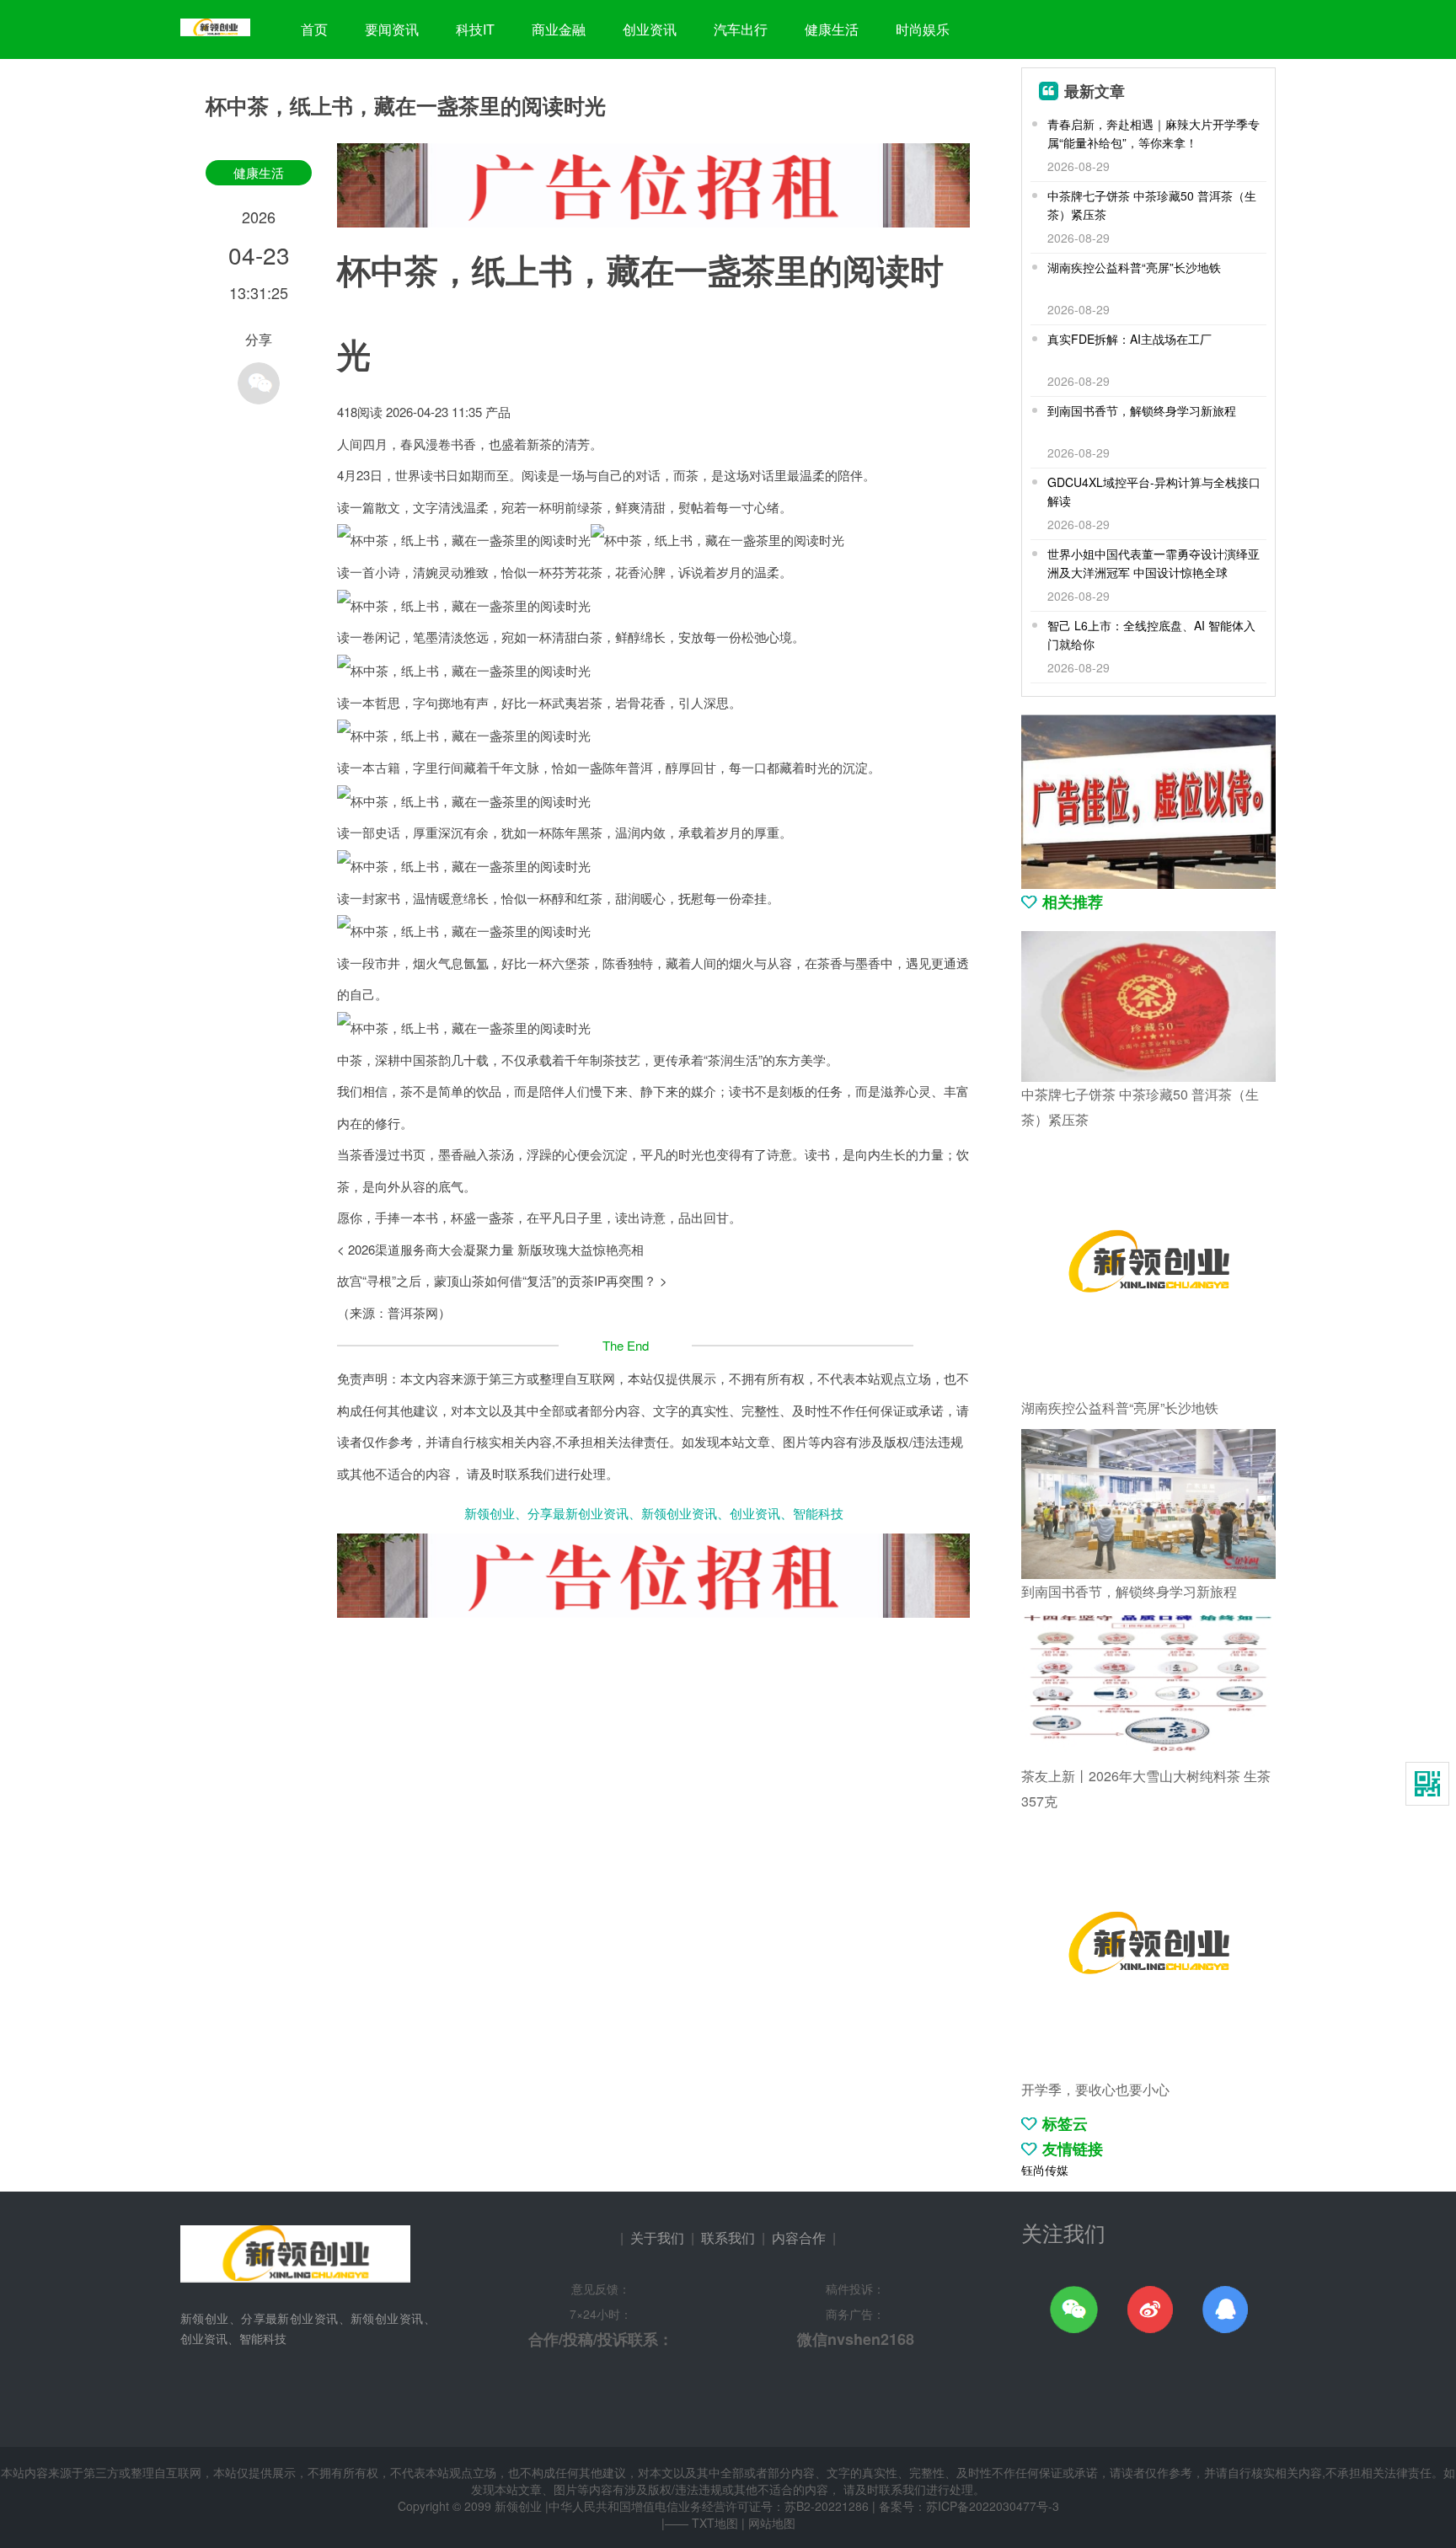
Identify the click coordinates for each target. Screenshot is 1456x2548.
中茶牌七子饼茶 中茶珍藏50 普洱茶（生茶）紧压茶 (1152, 205)
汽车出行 (741, 29)
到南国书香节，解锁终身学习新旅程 (1142, 410)
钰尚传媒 (1045, 2170)
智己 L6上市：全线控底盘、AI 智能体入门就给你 (1151, 634)
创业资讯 (650, 29)
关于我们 (657, 2238)
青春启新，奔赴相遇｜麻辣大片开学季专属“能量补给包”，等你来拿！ (1154, 133)
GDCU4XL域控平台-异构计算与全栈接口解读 (1154, 491)
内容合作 (799, 2238)
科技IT (475, 29)
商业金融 (559, 29)
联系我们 (728, 2238)
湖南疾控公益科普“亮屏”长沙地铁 (1134, 267)
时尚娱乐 (923, 29)
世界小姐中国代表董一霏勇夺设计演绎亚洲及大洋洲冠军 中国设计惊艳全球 (1154, 563)
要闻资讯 (392, 29)
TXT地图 (715, 2523)
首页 (314, 29)
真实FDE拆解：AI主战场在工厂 (1129, 339)
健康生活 (832, 29)
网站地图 (772, 2523)
